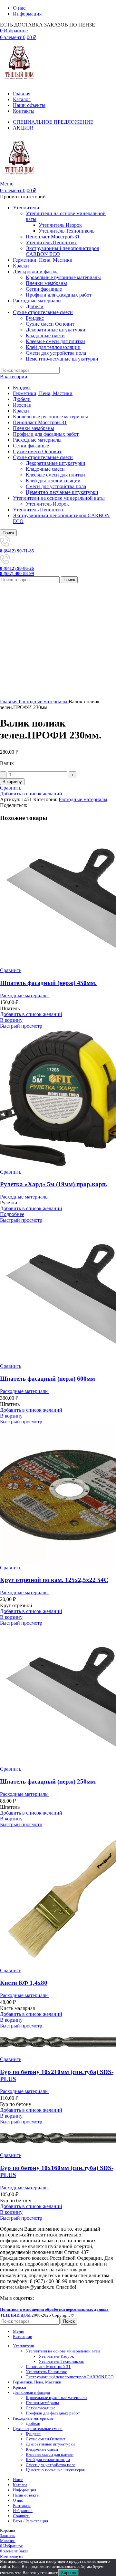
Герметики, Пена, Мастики (43, 393)
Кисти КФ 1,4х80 (24, 1983)
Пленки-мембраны (46, 283)
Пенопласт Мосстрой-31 (53, 237)
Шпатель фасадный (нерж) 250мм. (48, 1781)
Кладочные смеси (45, 335)
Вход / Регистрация (30, 2521)
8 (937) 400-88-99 (17, 574)
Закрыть (8, 2535)
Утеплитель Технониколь (67, 231)
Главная (9, 702)
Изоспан (22, 405)
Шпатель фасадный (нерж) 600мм (48, 1379)
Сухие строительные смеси (43, 457)
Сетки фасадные (44, 289)
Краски (21, 411)
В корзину (12, 782)
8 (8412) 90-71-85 (17, 551)
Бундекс (35, 318)
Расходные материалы (37, 440)
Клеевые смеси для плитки (55, 341)
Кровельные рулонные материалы (63, 277)
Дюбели (35, 306)
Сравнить (22, 2516)
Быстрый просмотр (21, 1026)
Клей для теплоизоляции (53, 347)
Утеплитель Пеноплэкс (51, 242)
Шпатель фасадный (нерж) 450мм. (48, 983)
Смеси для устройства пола (56, 353)
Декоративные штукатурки (56, 330)
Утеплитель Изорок (60, 225)
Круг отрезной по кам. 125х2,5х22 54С (54, 1580)
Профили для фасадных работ (59, 295)
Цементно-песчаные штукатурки (62, 359)
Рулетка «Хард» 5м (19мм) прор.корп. (54, 1184)
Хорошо (68, 2573)
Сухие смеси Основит (50, 324)
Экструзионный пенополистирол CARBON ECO (70, 2377)
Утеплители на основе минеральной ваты (59, 498)
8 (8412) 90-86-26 (17, 568)
